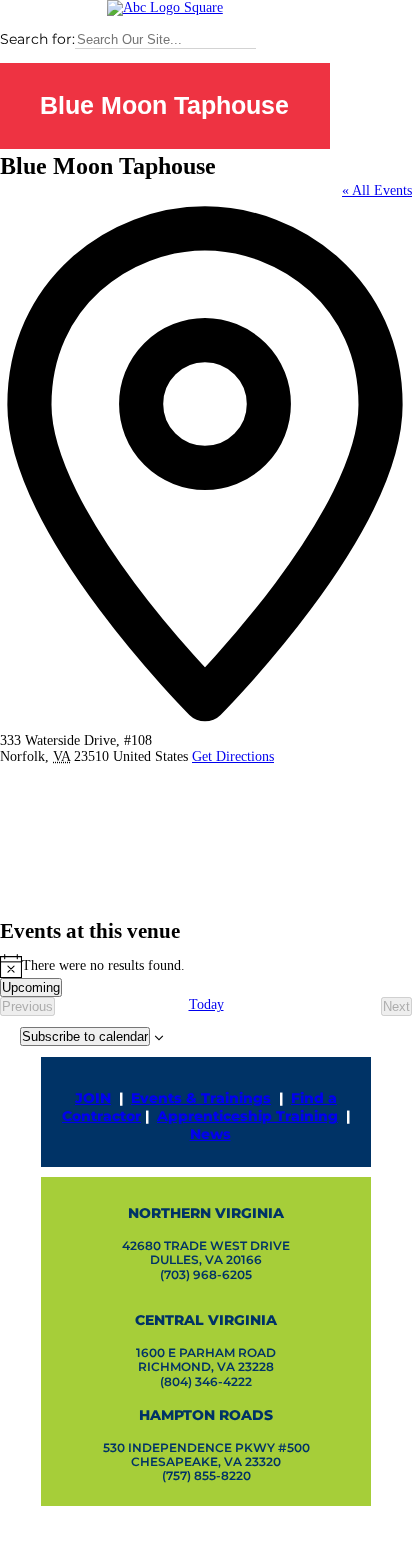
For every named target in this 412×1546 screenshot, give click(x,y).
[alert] (206, 966)
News (210, 1134)
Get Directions (233, 756)
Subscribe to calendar (85, 1036)
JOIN (93, 1098)
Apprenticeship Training (247, 1116)
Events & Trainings (201, 1098)
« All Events (377, 190)
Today (206, 1004)
